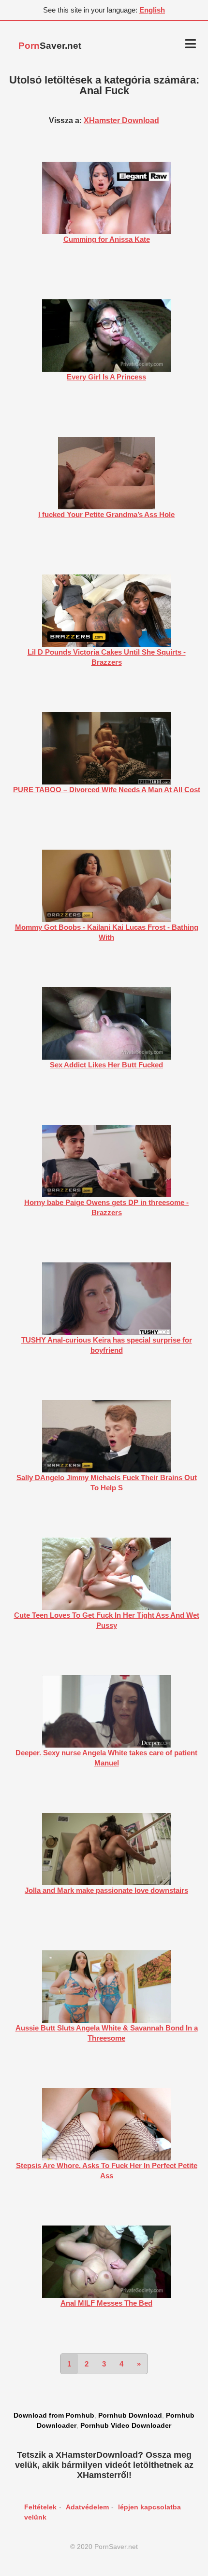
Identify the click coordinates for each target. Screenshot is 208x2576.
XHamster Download (121, 120)
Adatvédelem (87, 2507)
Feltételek (40, 2507)
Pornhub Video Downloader (126, 2425)
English (152, 10)
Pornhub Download (130, 2415)
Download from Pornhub (54, 2415)
